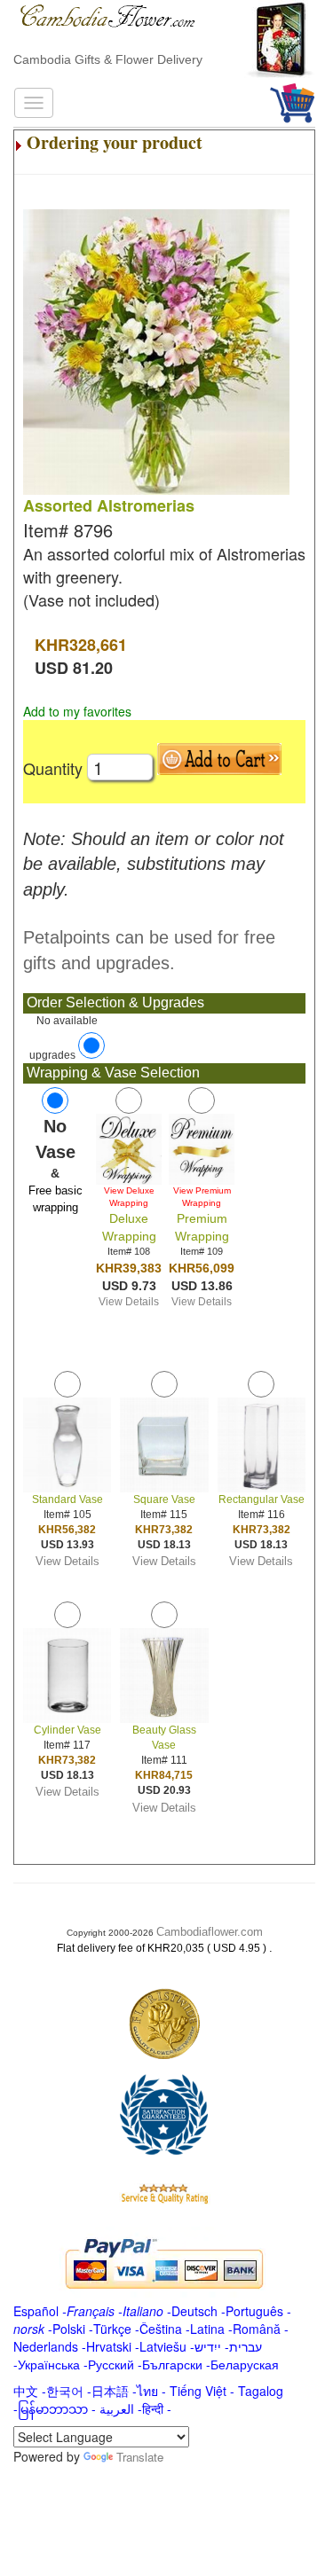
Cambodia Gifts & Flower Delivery (108, 59)
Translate (140, 2457)
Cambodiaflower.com (210, 1932)
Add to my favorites (77, 711)
